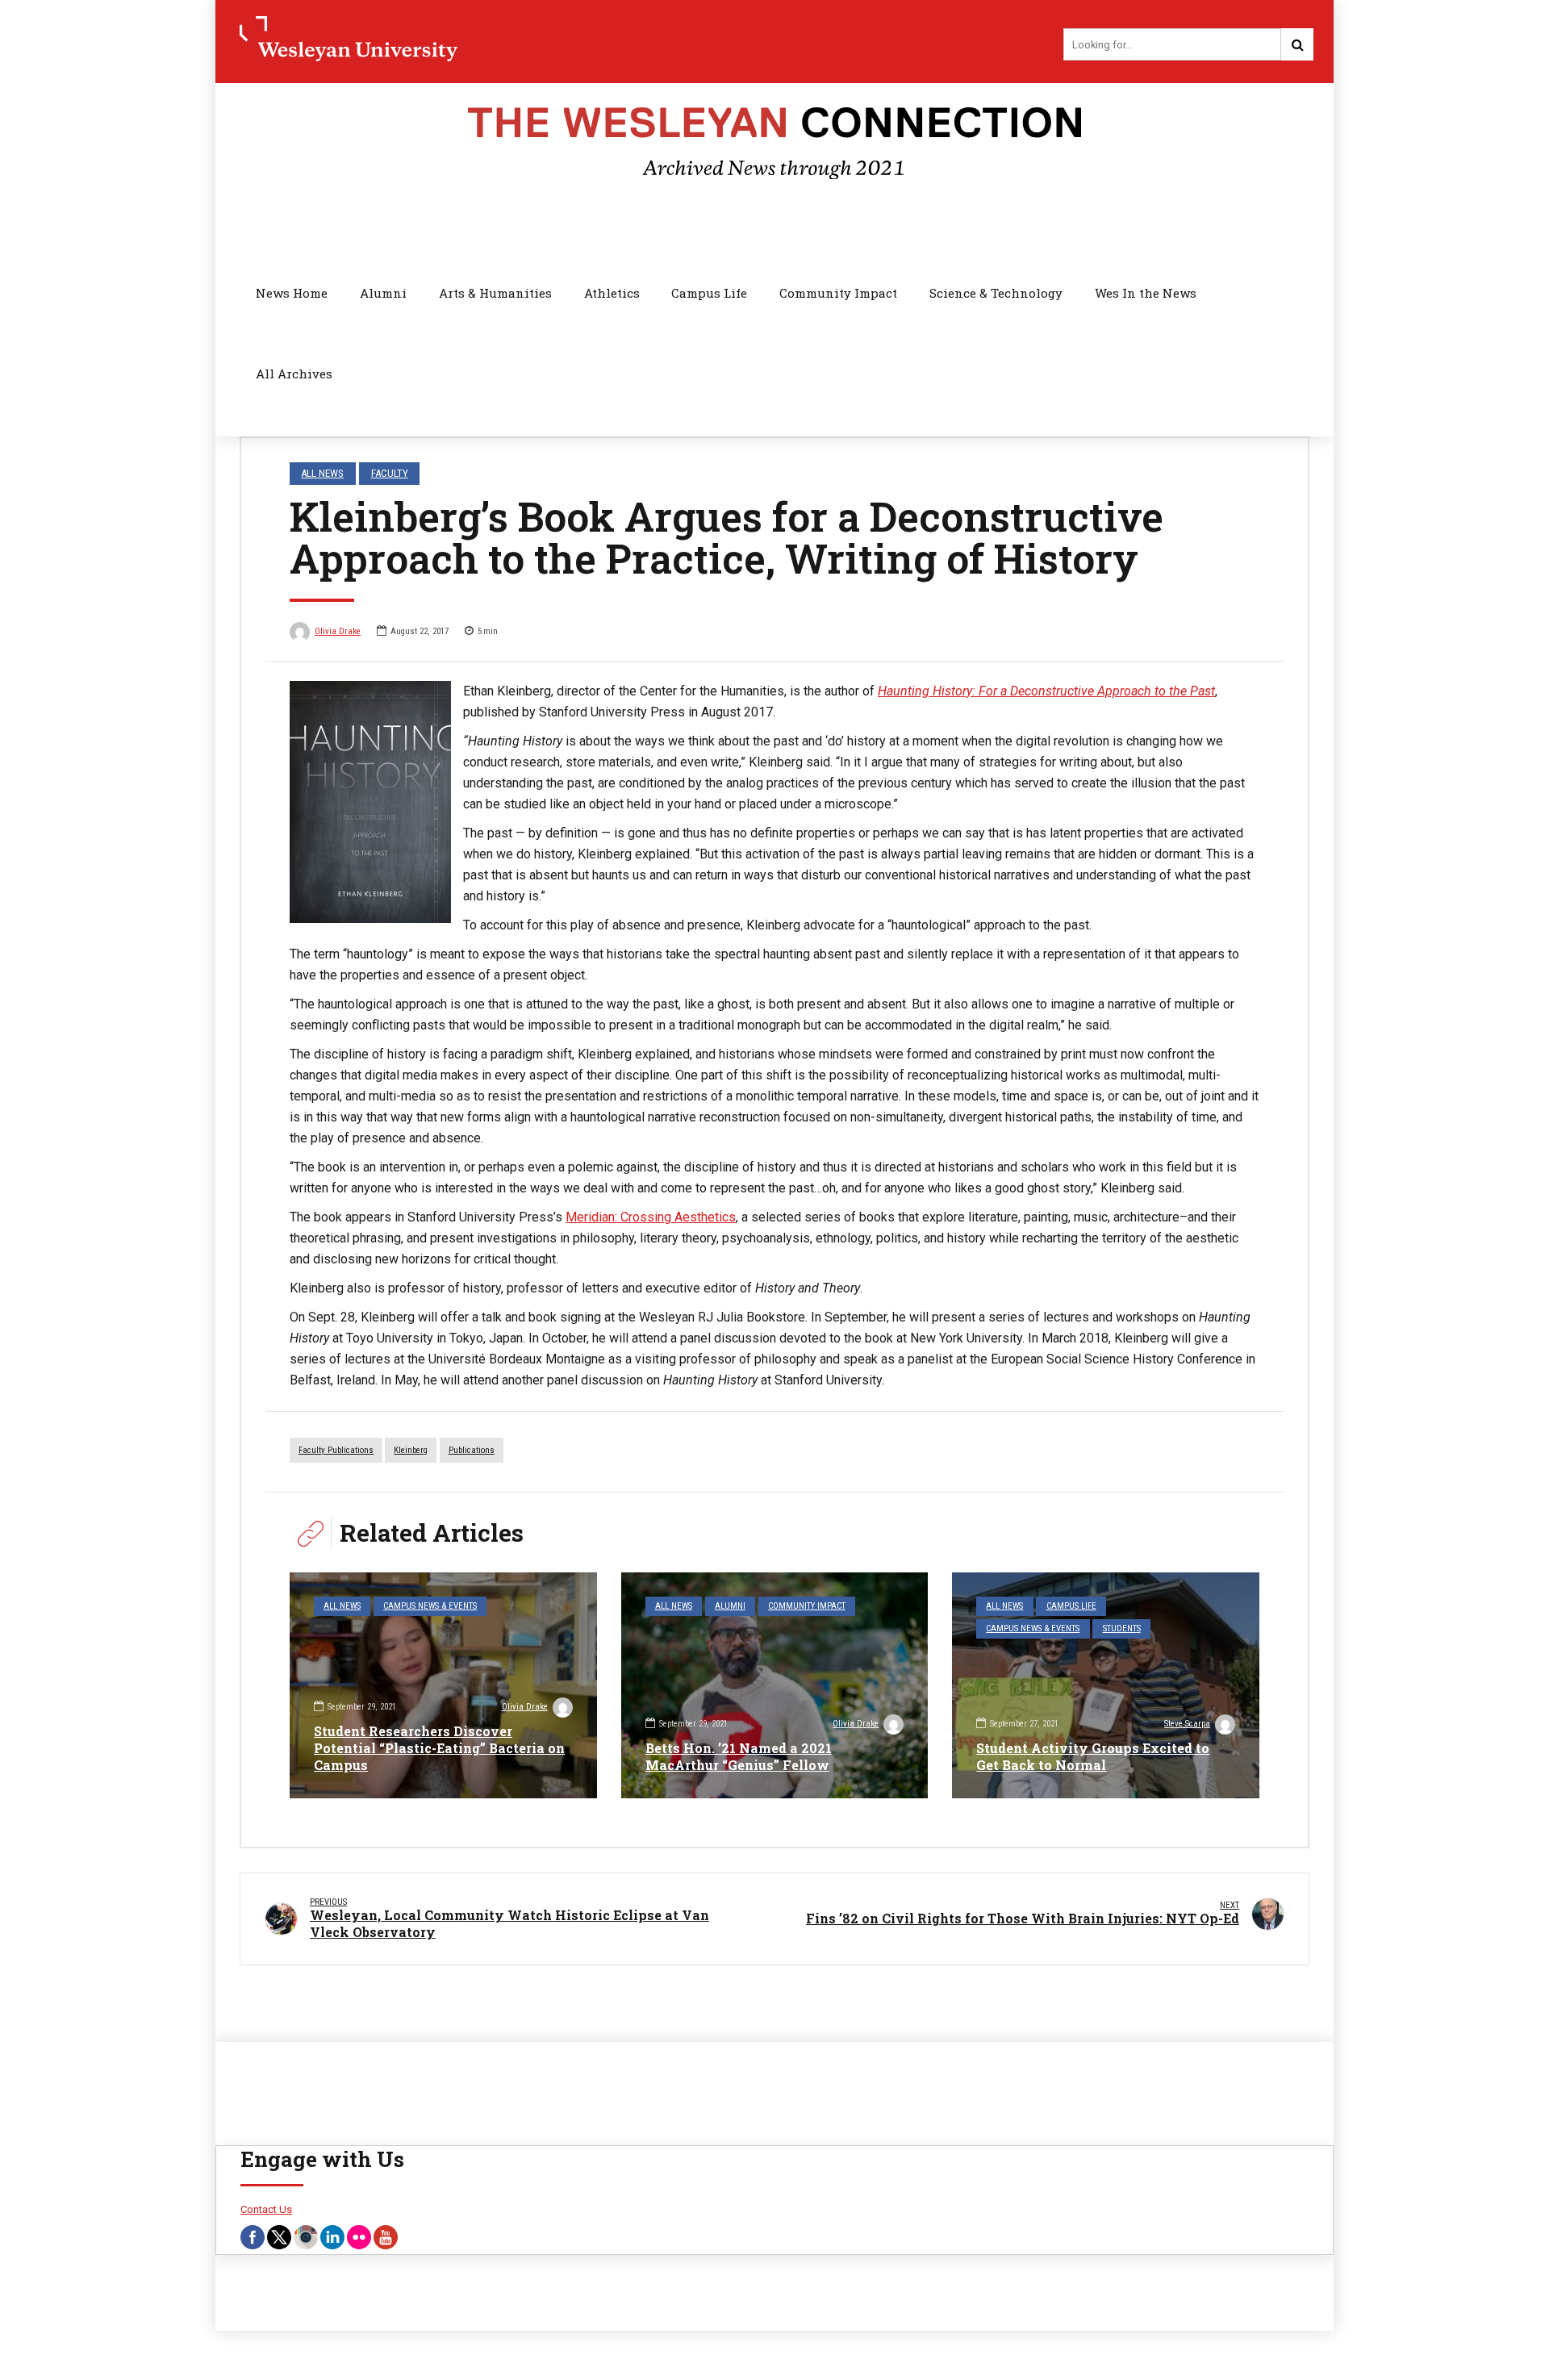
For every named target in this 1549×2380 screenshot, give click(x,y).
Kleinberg (411, 1450)
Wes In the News (1146, 293)
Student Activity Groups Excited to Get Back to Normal (1093, 1756)
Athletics (612, 293)
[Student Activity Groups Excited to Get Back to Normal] (1106, 1685)
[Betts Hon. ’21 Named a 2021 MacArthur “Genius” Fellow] (775, 1685)
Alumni (383, 293)
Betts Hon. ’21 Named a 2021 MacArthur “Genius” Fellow (739, 1756)
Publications (472, 1450)
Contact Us (266, 2209)
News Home (292, 293)
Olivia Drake (338, 631)
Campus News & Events (430, 1606)
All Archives (294, 374)
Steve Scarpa (1187, 1724)
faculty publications (336, 1450)
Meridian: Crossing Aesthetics (651, 1217)
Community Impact (838, 293)
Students (1122, 1628)
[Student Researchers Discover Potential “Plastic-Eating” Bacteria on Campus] (443, 1685)
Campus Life (709, 293)
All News (322, 473)
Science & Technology (996, 293)
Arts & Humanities (495, 293)
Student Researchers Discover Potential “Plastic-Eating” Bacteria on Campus (439, 1748)
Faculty (390, 473)
